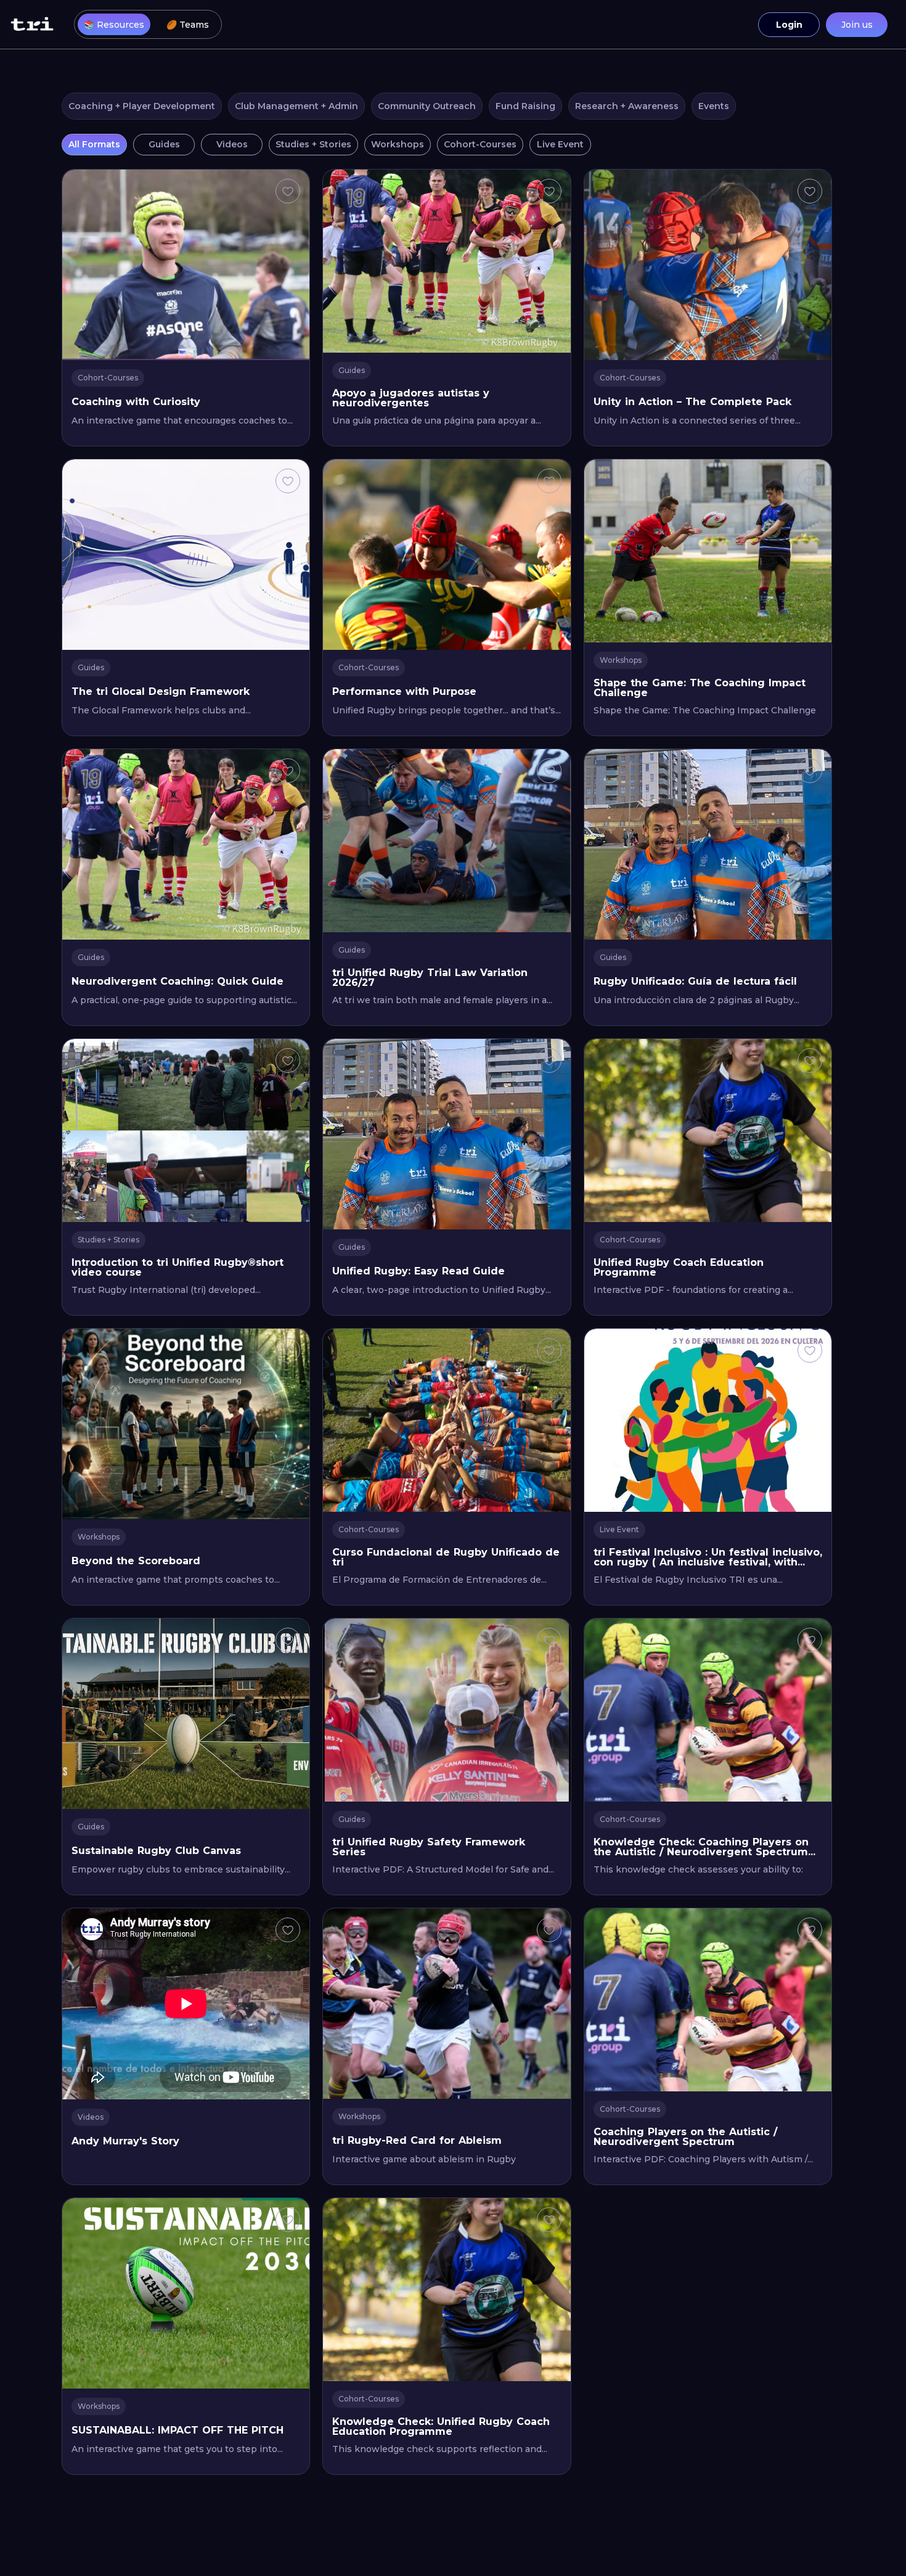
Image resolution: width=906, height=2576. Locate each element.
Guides (164, 144)
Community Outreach (427, 106)
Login (789, 25)
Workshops (398, 144)
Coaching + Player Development (142, 106)
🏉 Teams (188, 25)
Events (714, 106)
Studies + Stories (313, 144)
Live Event (560, 144)
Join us (857, 25)
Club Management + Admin (296, 106)
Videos (232, 144)
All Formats (94, 144)
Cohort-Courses (480, 144)
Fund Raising (525, 106)
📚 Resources (114, 25)
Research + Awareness (627, 106)
